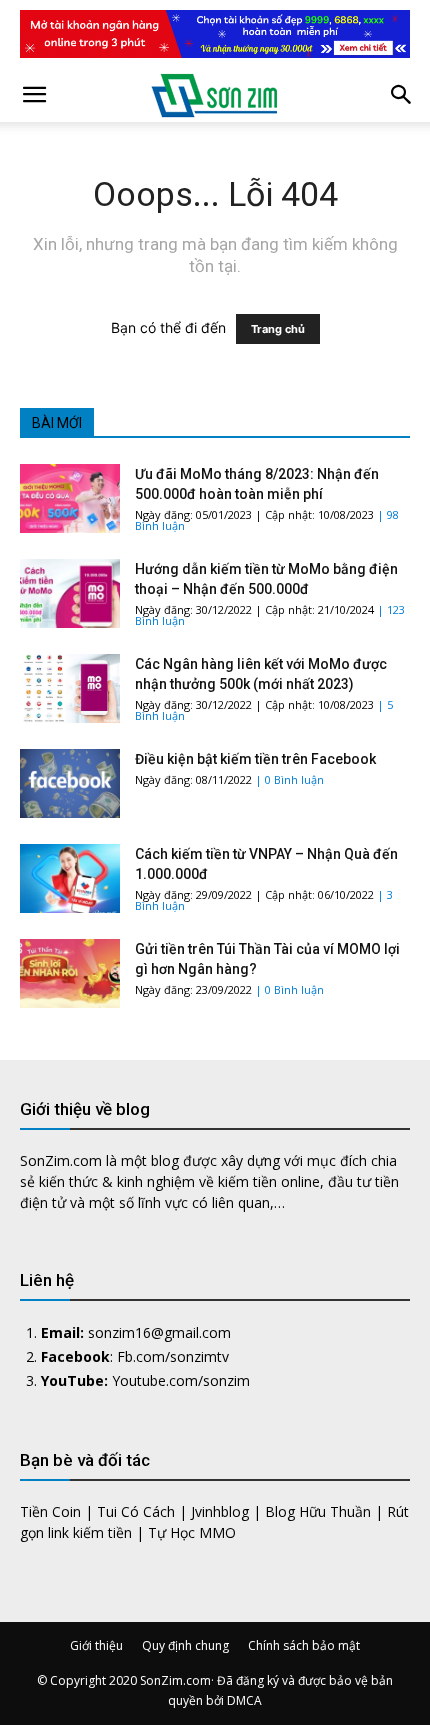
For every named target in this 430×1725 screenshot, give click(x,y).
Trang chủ (278, 329)
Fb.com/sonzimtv (173, 1356)
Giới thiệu (96, 1645)
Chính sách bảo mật (304, 1645)
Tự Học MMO (192, 1532)
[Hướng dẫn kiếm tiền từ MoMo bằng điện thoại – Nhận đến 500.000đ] (70, 593)
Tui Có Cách (136, 1511)
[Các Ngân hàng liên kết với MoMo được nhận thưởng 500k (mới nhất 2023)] (70, 688)
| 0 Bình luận (289, 779)
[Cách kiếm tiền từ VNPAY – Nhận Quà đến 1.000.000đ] (70, 878)
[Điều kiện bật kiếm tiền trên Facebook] (70, 783)
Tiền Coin (50, 1511)
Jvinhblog (220, 1511)
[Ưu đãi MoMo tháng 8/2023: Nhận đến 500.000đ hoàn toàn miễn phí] (70, 498)
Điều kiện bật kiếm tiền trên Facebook (255, 759)
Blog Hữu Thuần (318, 1511)
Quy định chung (185, 1645)
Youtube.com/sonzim (181, 1380)
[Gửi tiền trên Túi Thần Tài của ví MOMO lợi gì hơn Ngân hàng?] (70, 973)
